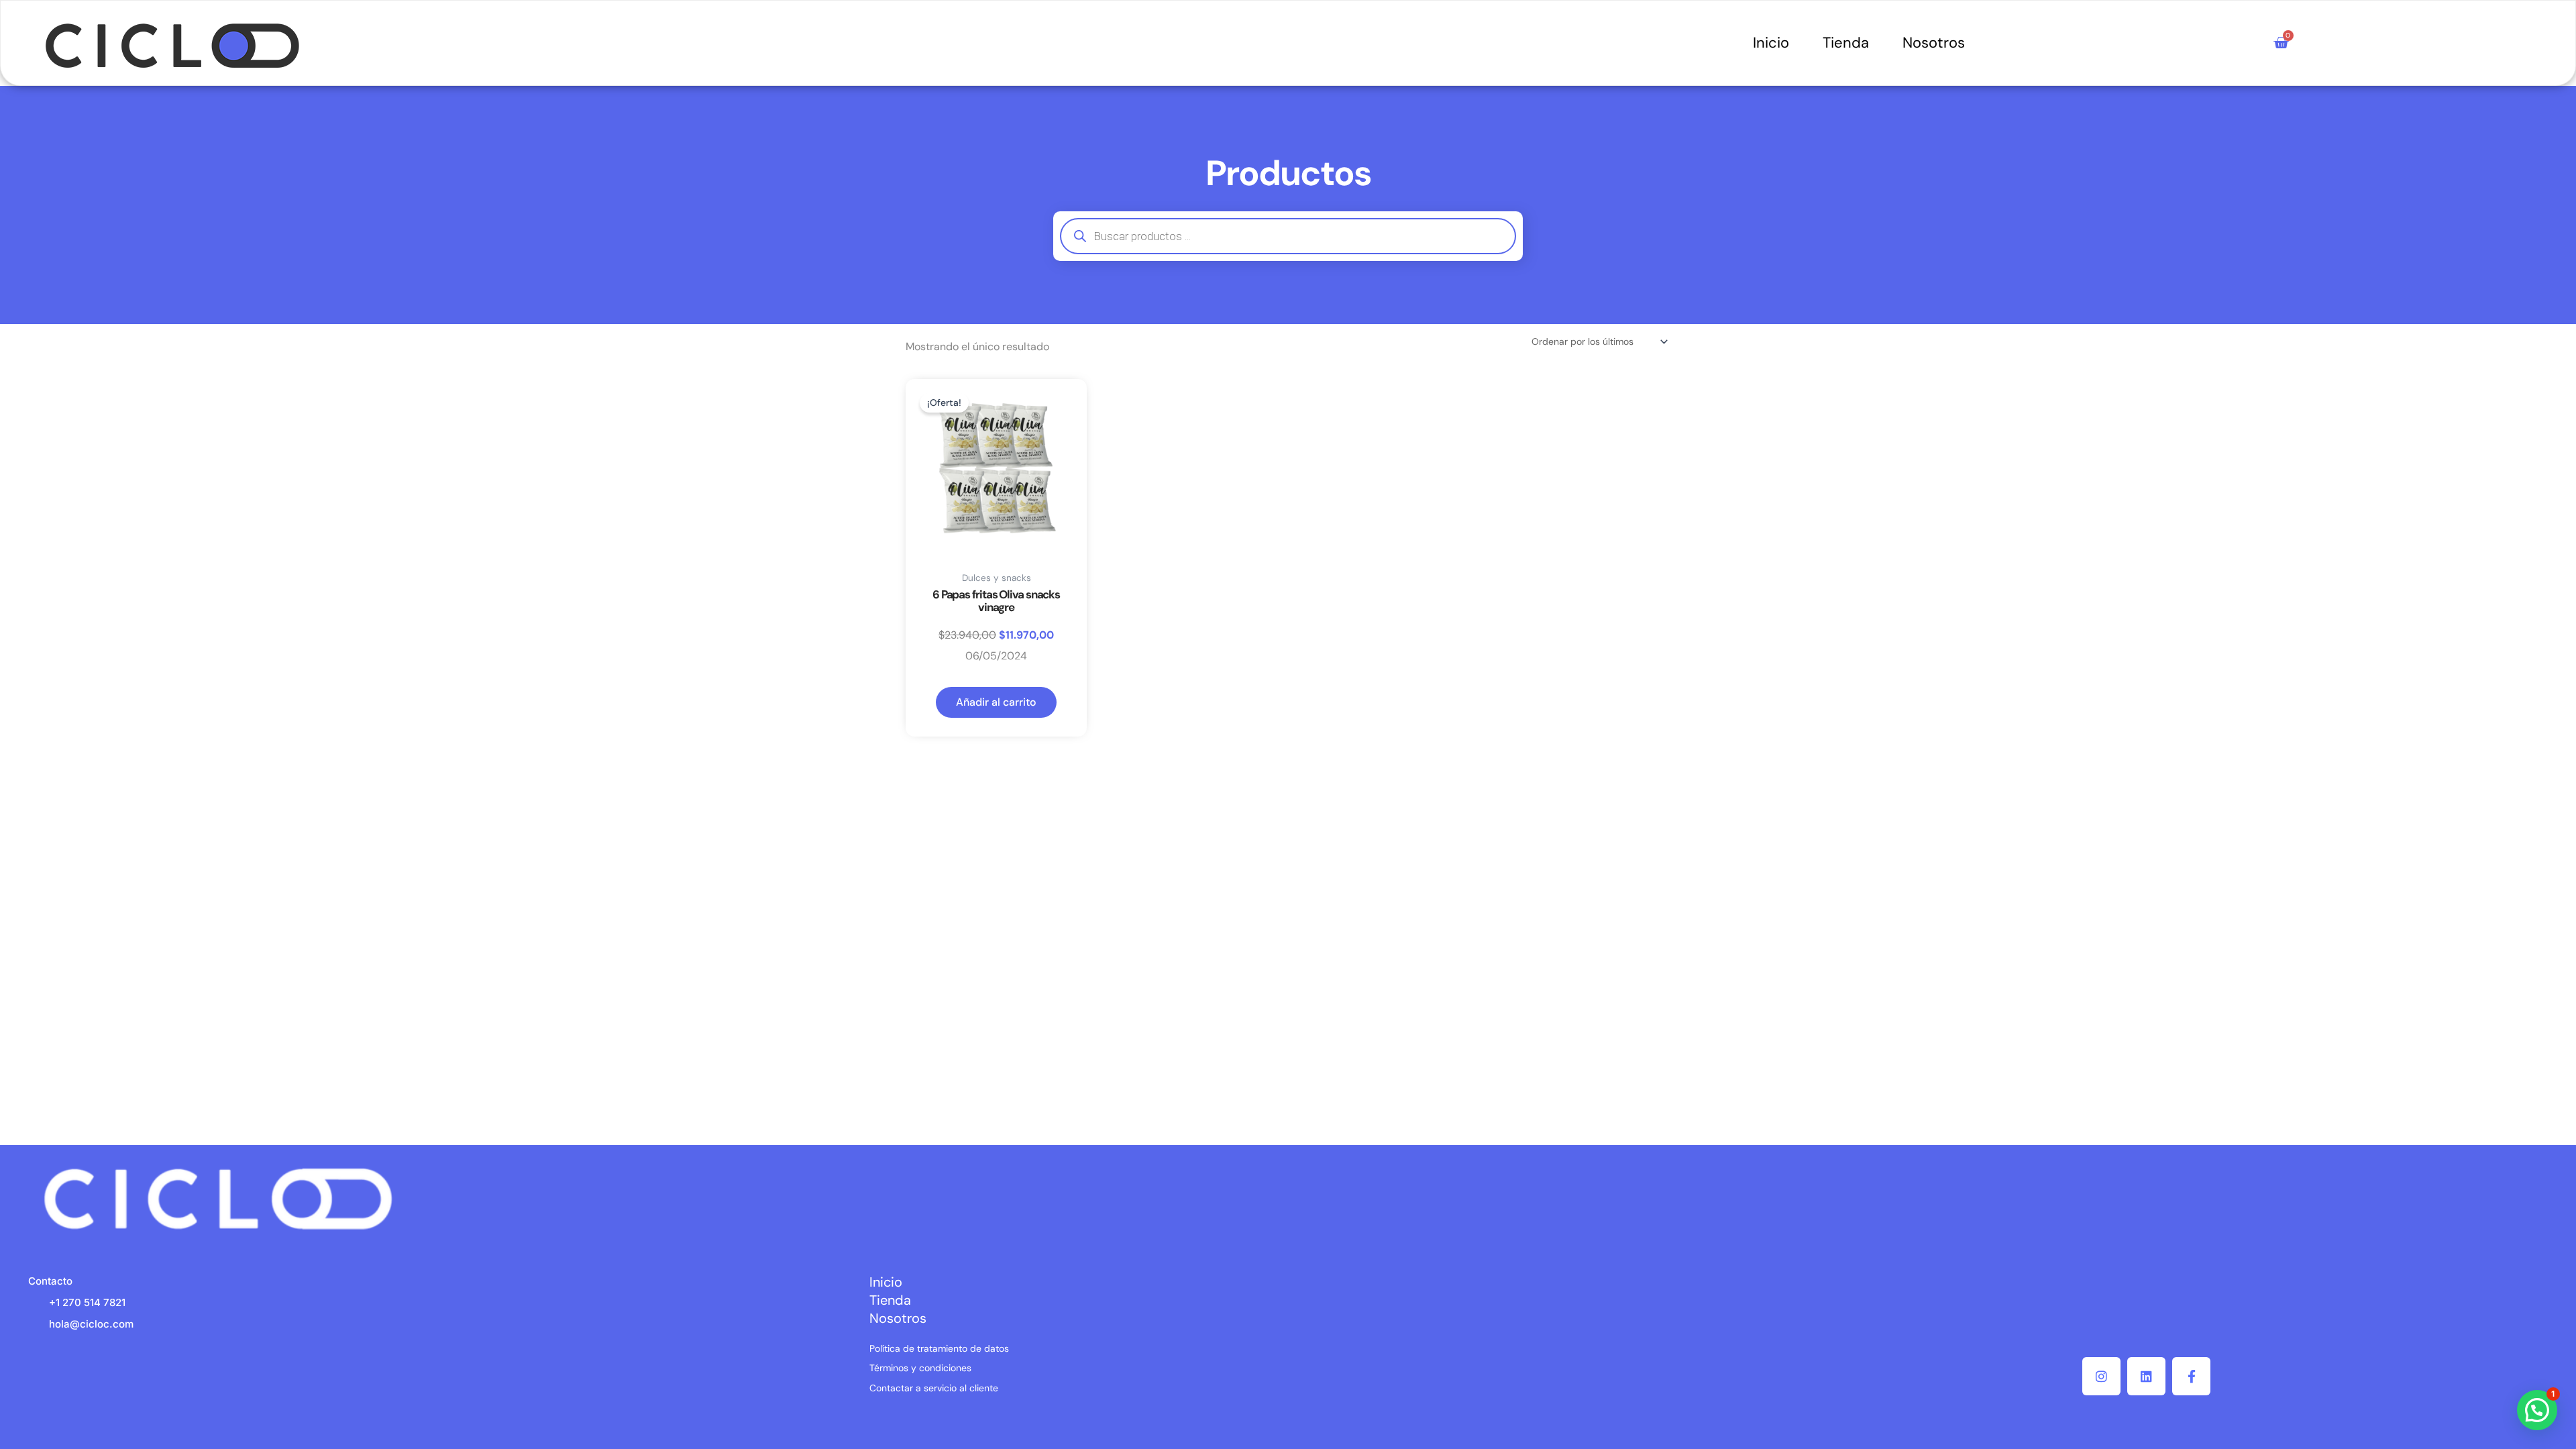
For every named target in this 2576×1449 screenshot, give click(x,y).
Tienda (1846, 43)
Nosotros (1934, 43)
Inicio (1771, 43)
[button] (2537, 1410)
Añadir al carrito (996, 702)
